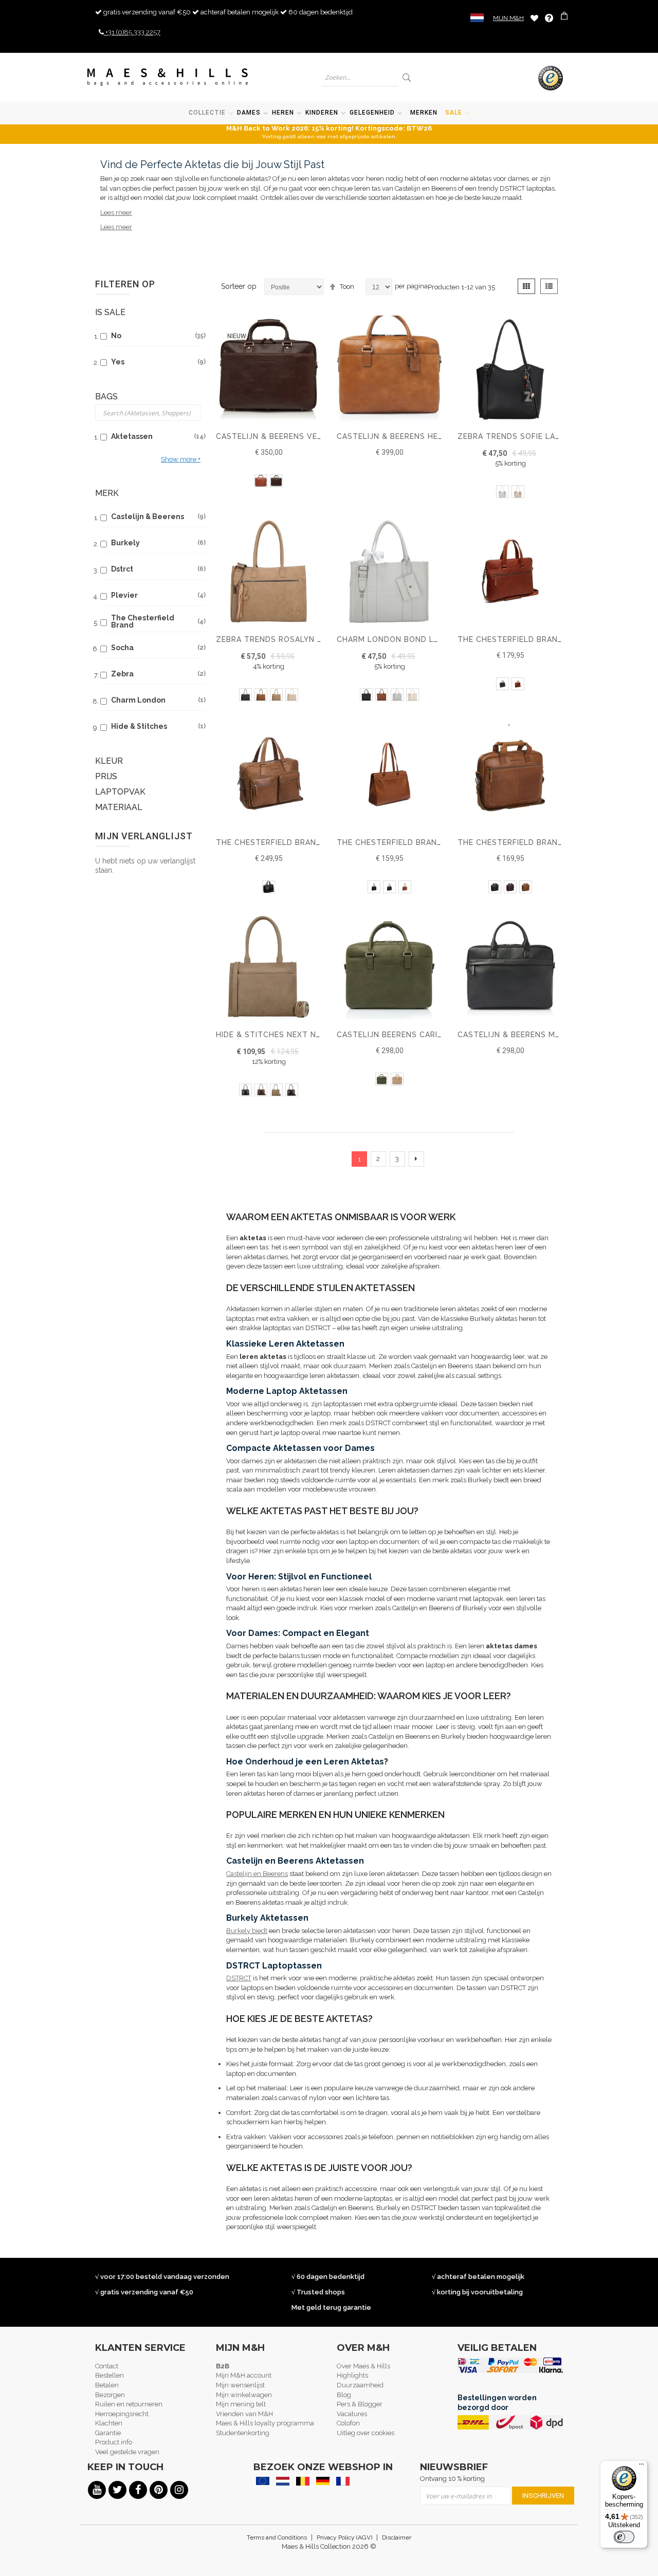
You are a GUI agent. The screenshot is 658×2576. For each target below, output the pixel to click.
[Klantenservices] (549, 18)
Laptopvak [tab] (120, 792)
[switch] (624, 2537)
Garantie (108, 2433)
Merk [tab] (107, 493)
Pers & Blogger (360, 2404)
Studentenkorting (243, 2433)
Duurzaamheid (360, 2385)
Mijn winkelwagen (244, 2395)
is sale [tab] (110, 312)
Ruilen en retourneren (129, 2404)
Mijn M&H (508, 18)
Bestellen (109, 2375)
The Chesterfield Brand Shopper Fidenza (427, 842)
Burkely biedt (247, 1931)
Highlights (352, 2375)
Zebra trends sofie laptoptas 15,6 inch (545, 436)
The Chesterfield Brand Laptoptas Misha (307, 842)
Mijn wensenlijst (240, 2385)
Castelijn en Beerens (257, 1874)
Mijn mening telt (241, 2404)
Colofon (348, 2423)
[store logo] (168, 77)
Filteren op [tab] (125, 284)
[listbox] (269, 482)
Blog (344, 2395)
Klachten (109, 2423)
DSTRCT (239, 1978)
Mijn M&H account (244, 2375)
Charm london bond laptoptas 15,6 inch (427, 639)
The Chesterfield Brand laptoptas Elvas (549, 639)
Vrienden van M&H (244, 2414)
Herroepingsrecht (122, 2414)
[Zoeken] (407, 77)
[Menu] (642, 2467)
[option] (261, 481)
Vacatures (352, 2414)
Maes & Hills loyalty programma (265, 2423)
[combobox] (360, 77)
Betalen (107, 2385)
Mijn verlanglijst (534, 18)
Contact (107, 2366)
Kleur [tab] (109, 761)
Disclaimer (397, 2537)
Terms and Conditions (277, 2537)
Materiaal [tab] (119, 807)
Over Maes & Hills (363, 2366)
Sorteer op (239, 286)
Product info (114, 2442)
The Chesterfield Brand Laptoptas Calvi (548, 842)
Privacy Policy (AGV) (344, 2537)
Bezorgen (110, 2395)
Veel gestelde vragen (127, 2452)
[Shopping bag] (565, 17)
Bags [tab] (106, 397)
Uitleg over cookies (365, 2433)
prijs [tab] (106, 776)
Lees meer (116, 213)
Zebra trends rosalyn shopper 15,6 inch (305, 639)
